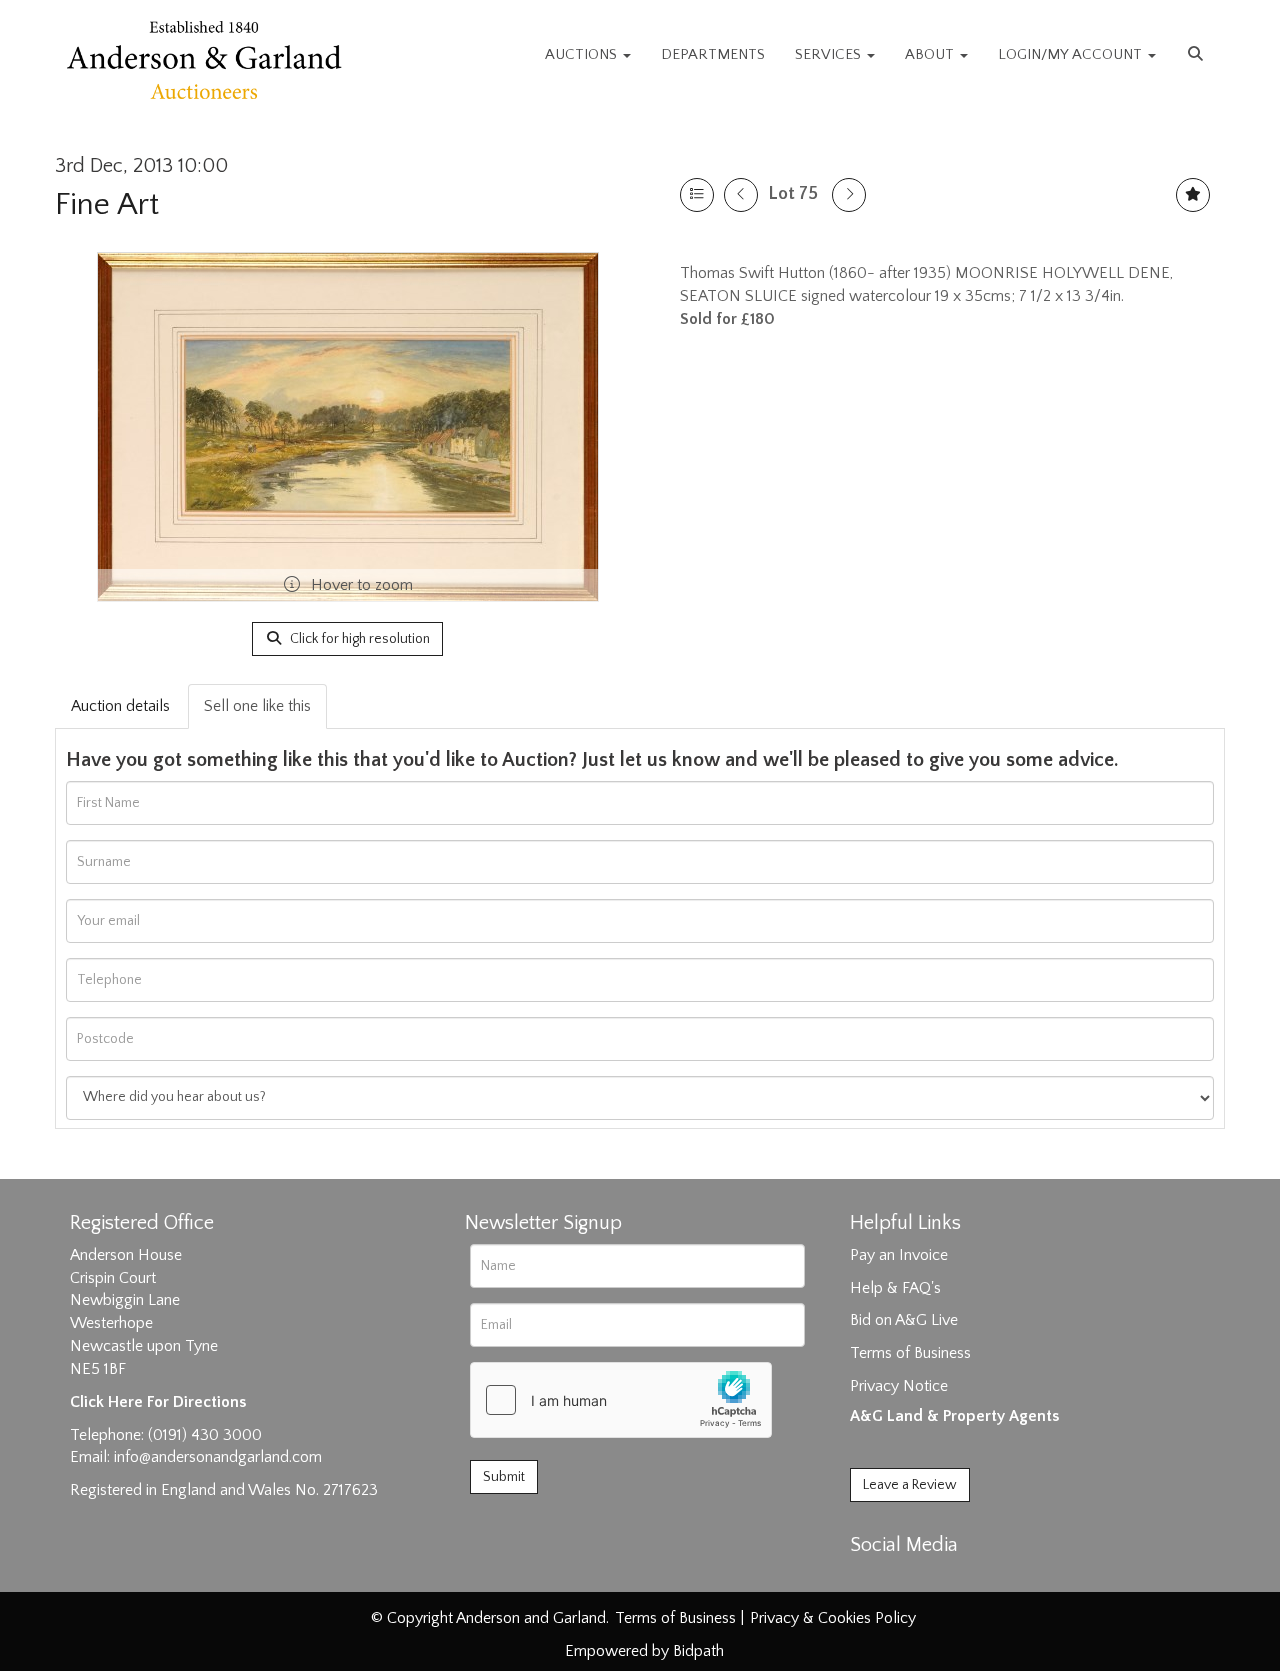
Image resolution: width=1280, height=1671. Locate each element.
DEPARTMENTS (713, 54)
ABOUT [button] (931, 54)
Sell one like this (257, 706)
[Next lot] (849, 195)
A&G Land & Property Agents (954, 1416)
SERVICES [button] (830, 54)
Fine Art (107, 204)
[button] (1198, 55)
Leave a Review (910, 1485)
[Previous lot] (741, 195)
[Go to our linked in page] (911, 1580)
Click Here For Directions (158, 1402)
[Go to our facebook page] (869, 1580)
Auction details (120, 706)
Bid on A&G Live (904, 1320)
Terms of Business (910, 1353)
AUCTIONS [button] (583, 54)
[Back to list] (697, 195)
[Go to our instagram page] (952, 1580)
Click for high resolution (358, 639)
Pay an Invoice (899, 1255)
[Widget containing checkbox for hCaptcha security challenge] (621, 1400)
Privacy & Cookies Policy (833, 1618)
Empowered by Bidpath (644, 1651)
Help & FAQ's (895, 1288)
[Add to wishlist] (1193, 195)
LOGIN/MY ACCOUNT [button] (1072, 54)
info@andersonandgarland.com (218, 1457)
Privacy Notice (899, 1386)
